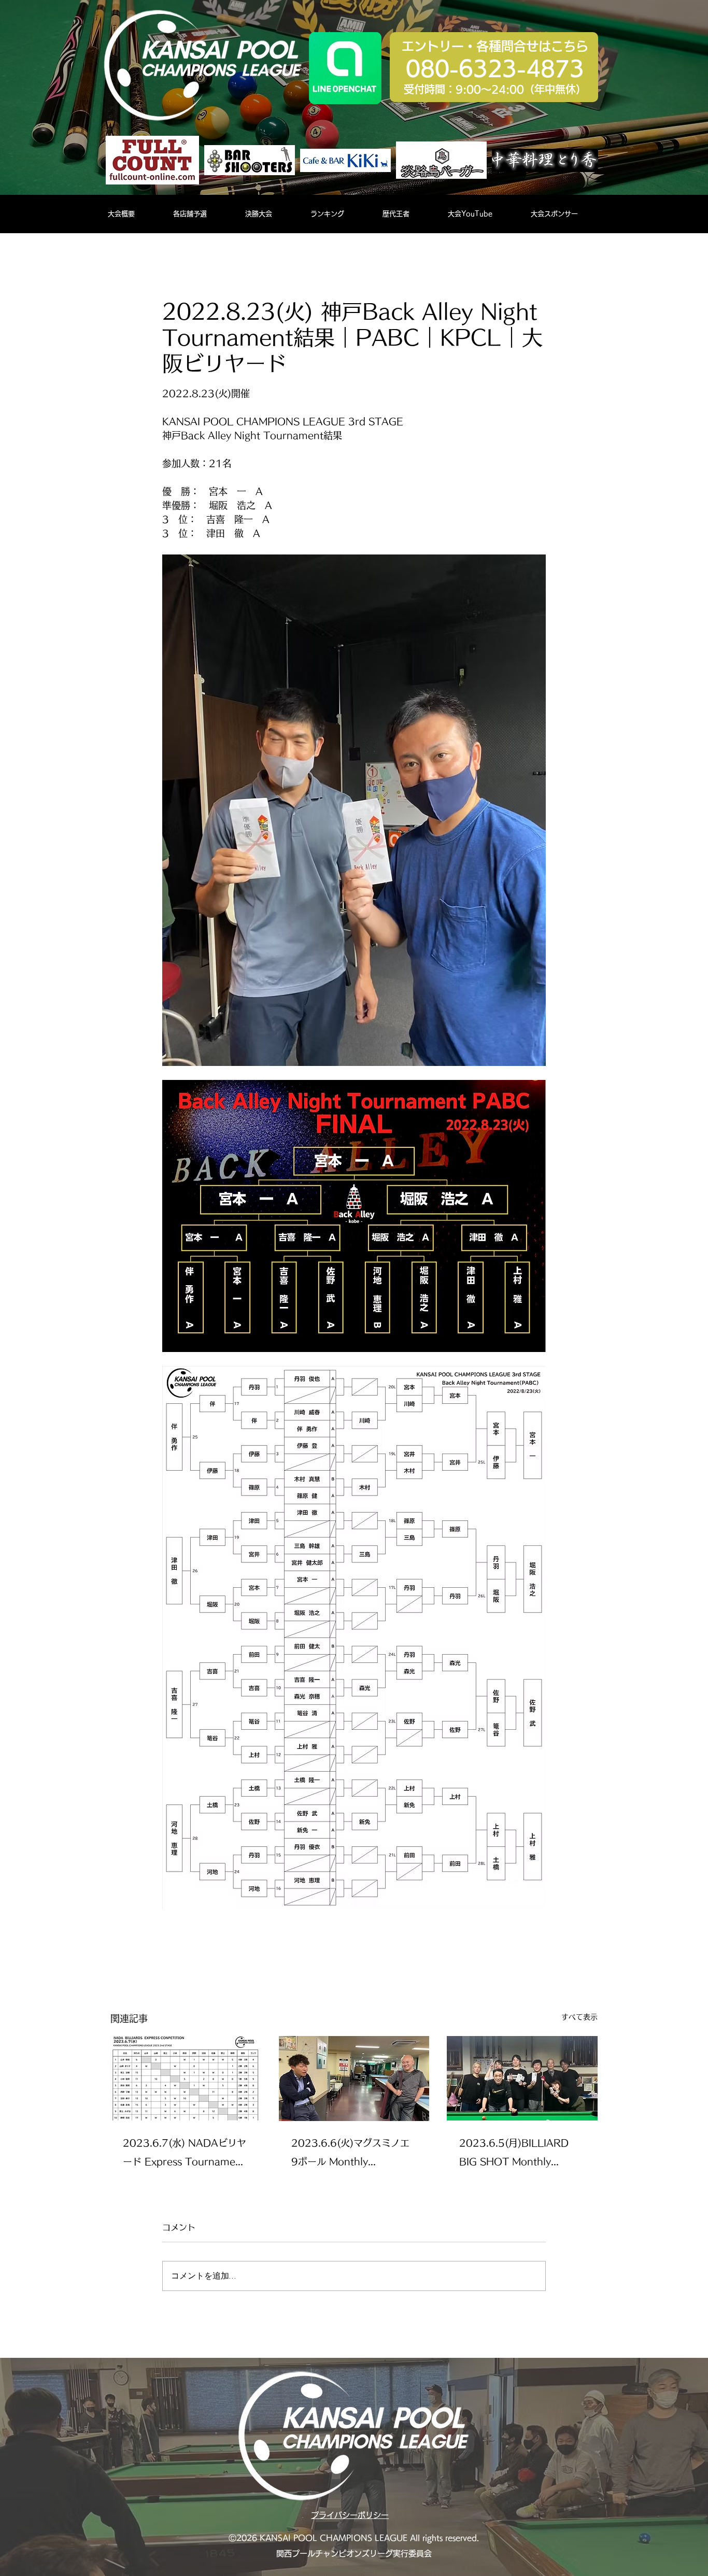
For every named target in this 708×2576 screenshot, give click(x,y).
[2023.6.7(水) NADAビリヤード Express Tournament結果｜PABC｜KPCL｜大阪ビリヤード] (186, 2078)
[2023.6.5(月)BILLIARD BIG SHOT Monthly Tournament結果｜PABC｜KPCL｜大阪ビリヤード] (522, 2078)
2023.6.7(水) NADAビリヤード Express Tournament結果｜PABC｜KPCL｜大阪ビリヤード (185, 2154)
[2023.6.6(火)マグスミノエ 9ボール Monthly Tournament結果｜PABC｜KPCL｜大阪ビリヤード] (354, 2079)
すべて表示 (579, 2017)
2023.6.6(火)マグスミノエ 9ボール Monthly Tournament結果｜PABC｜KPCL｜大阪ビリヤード (350, 2154)
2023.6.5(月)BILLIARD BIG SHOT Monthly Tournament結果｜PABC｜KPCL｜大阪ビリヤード (518, 2154)
